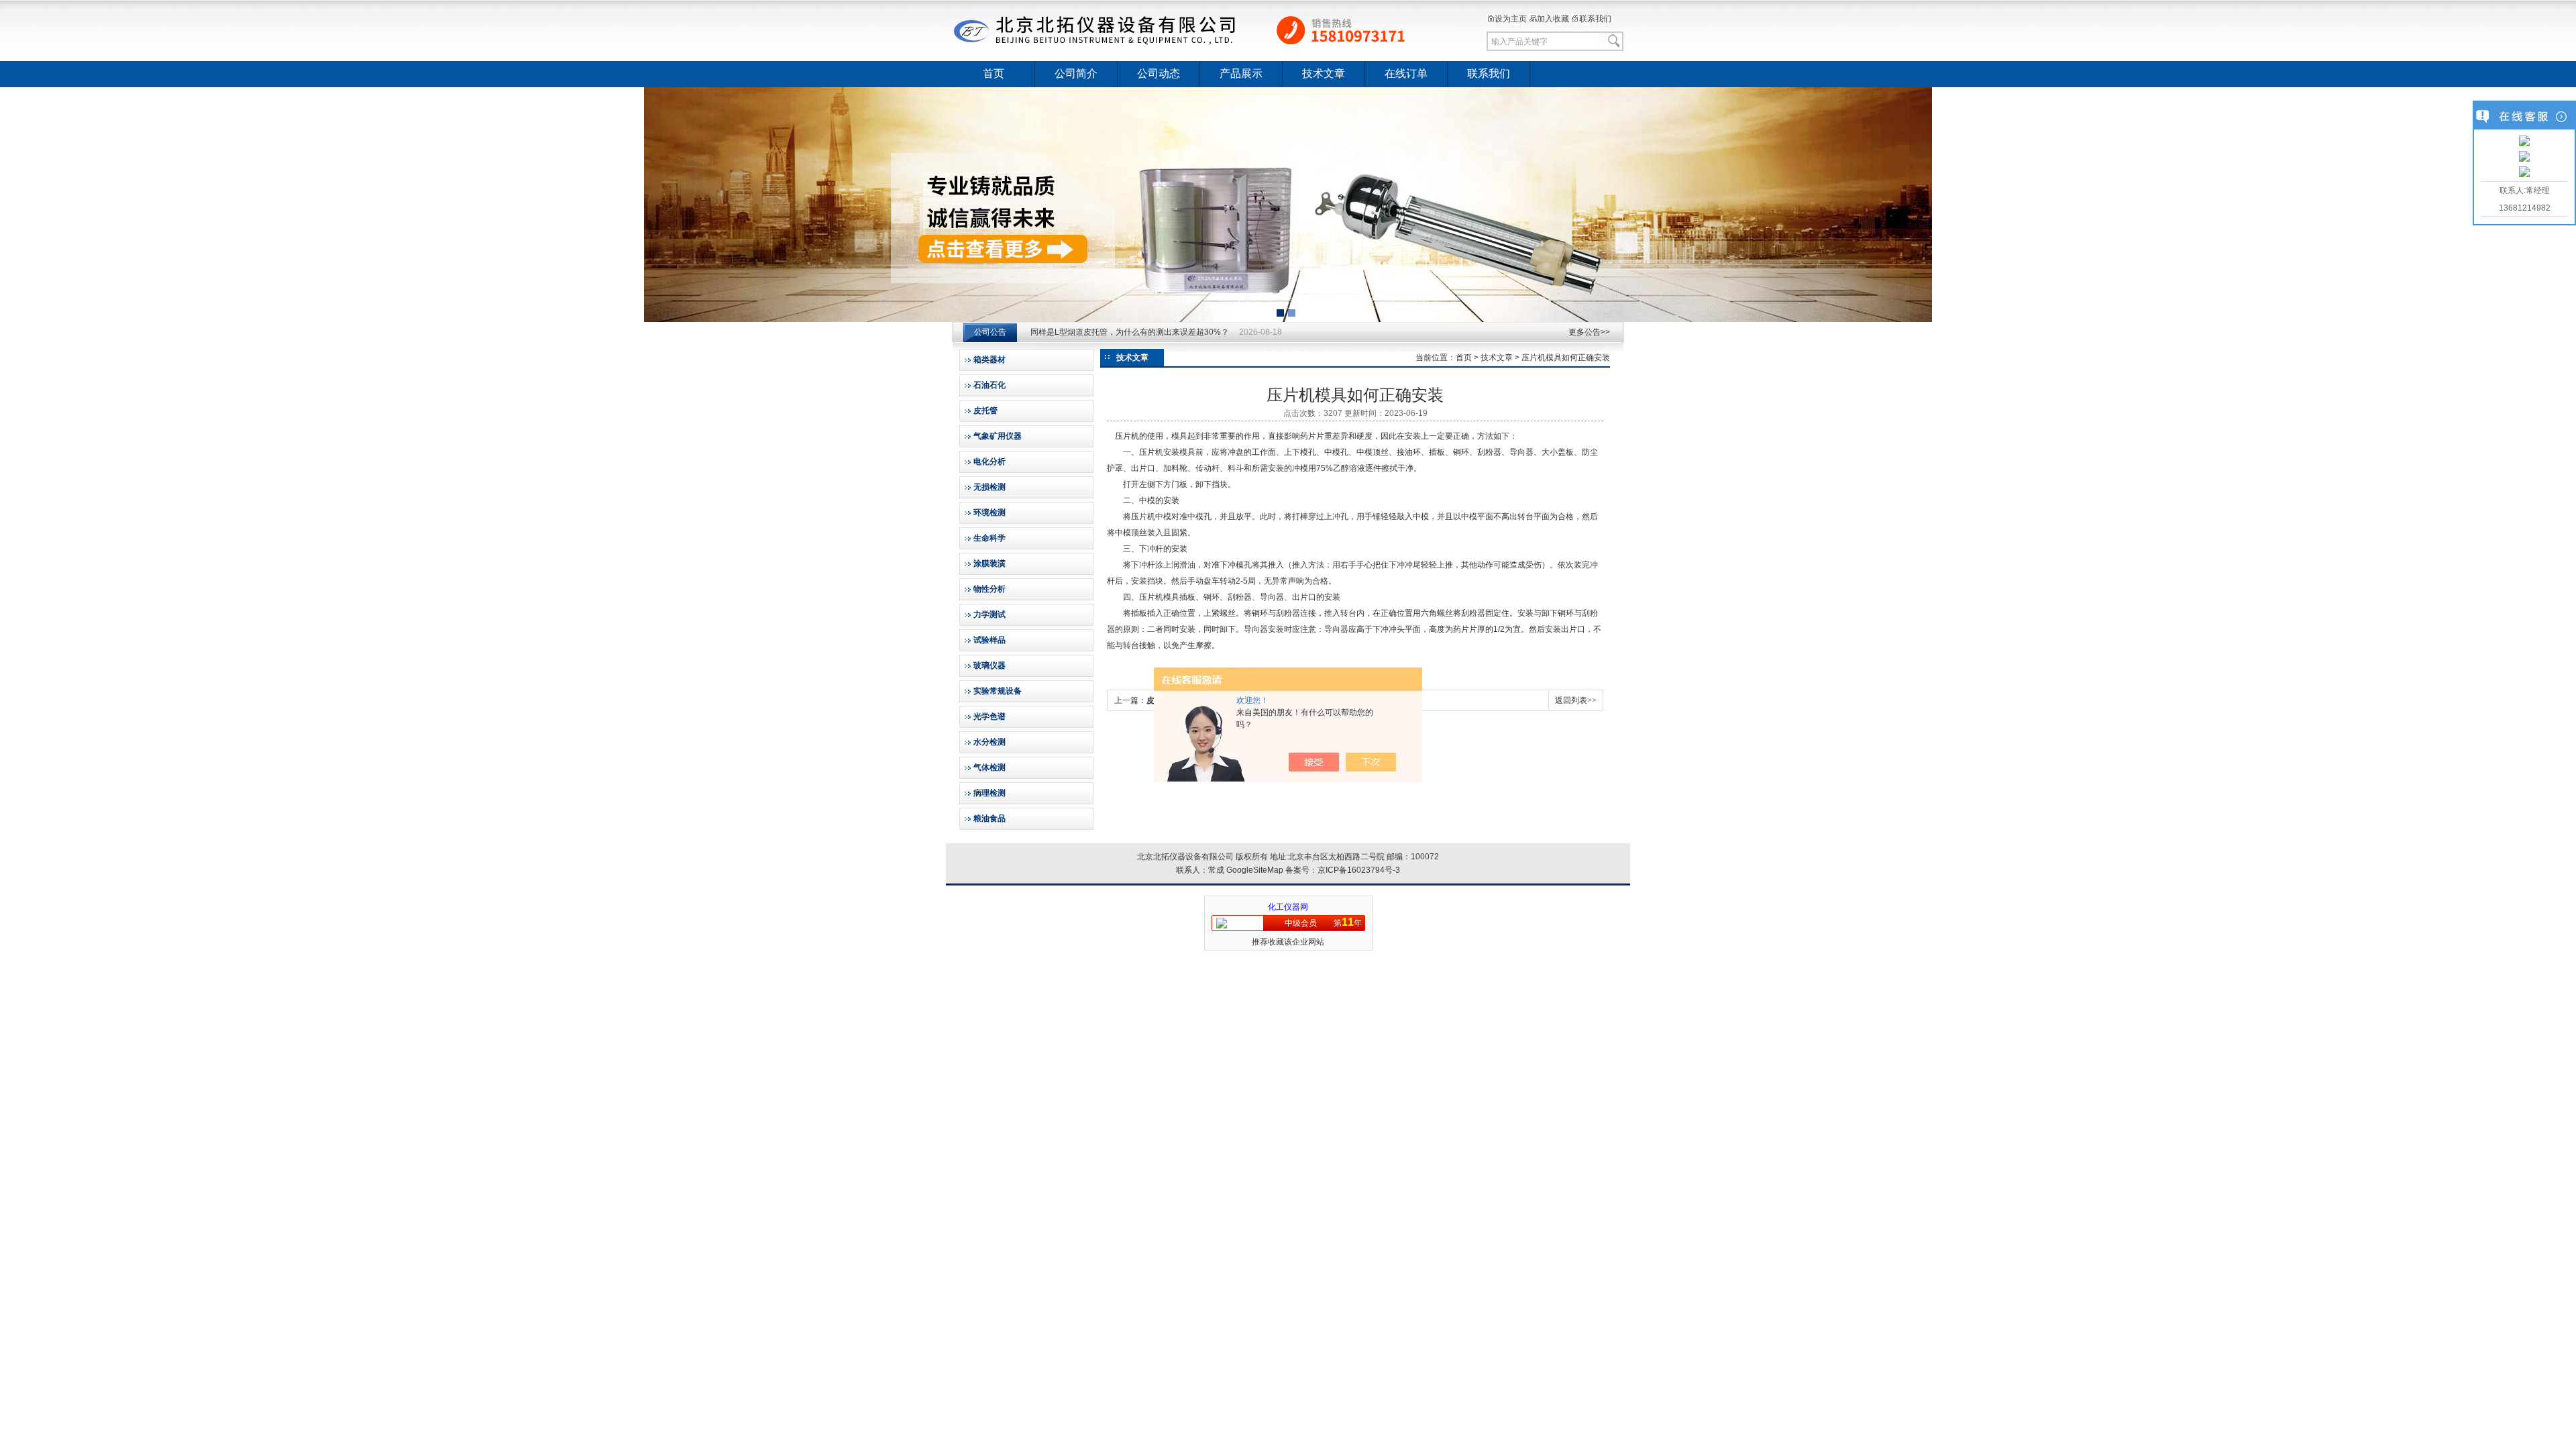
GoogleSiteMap (1255, 870)
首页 (994, 73)
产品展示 (1241, 73)
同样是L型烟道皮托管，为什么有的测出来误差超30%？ (1130, 332)
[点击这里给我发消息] (2524, 142)
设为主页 (1511, 19)
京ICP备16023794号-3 (1359, 870)
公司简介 (1076, 73)
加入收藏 (1553, 19)
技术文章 (1324, 73)
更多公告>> (1589, 332)
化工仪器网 (1288, 907)
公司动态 (1159, 73)
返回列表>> (1576, 700)
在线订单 (1406, 73)
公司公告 (990, 332)
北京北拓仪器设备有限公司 (1204, 30)
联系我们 (1595, 19)
